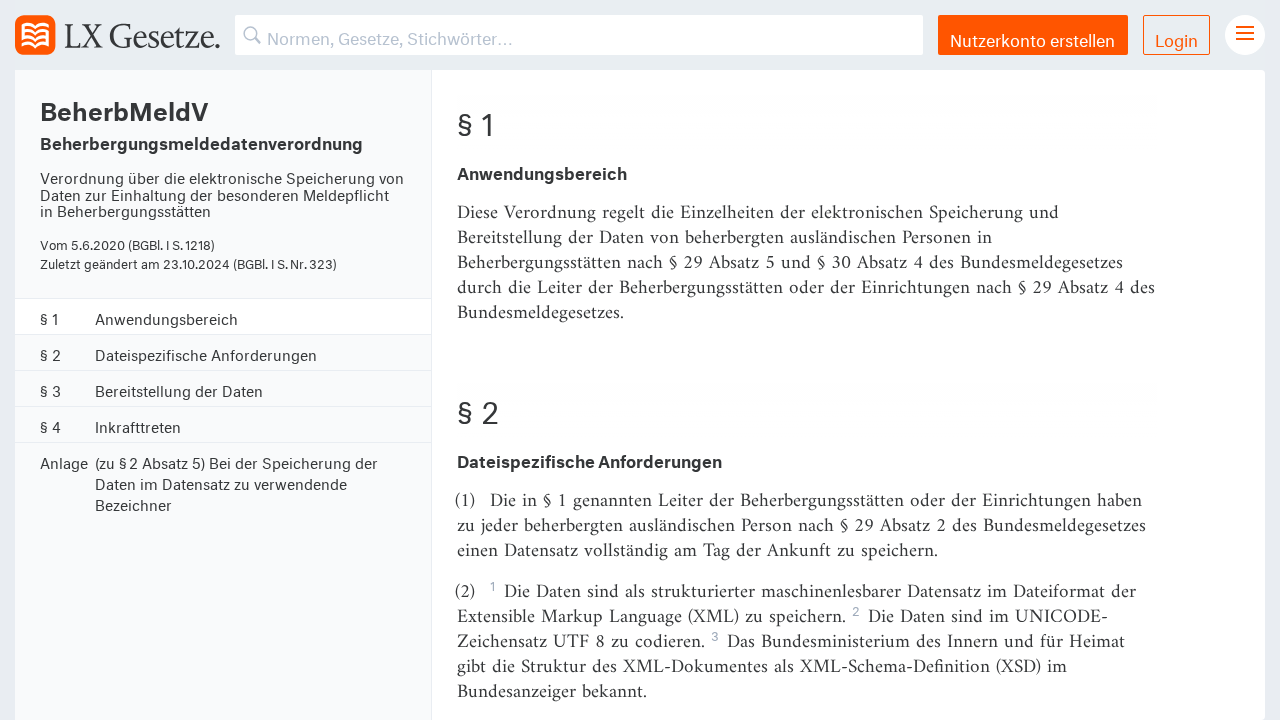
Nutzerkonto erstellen (1032, 37)
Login (1176, 37)
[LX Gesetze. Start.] (117, 35)
